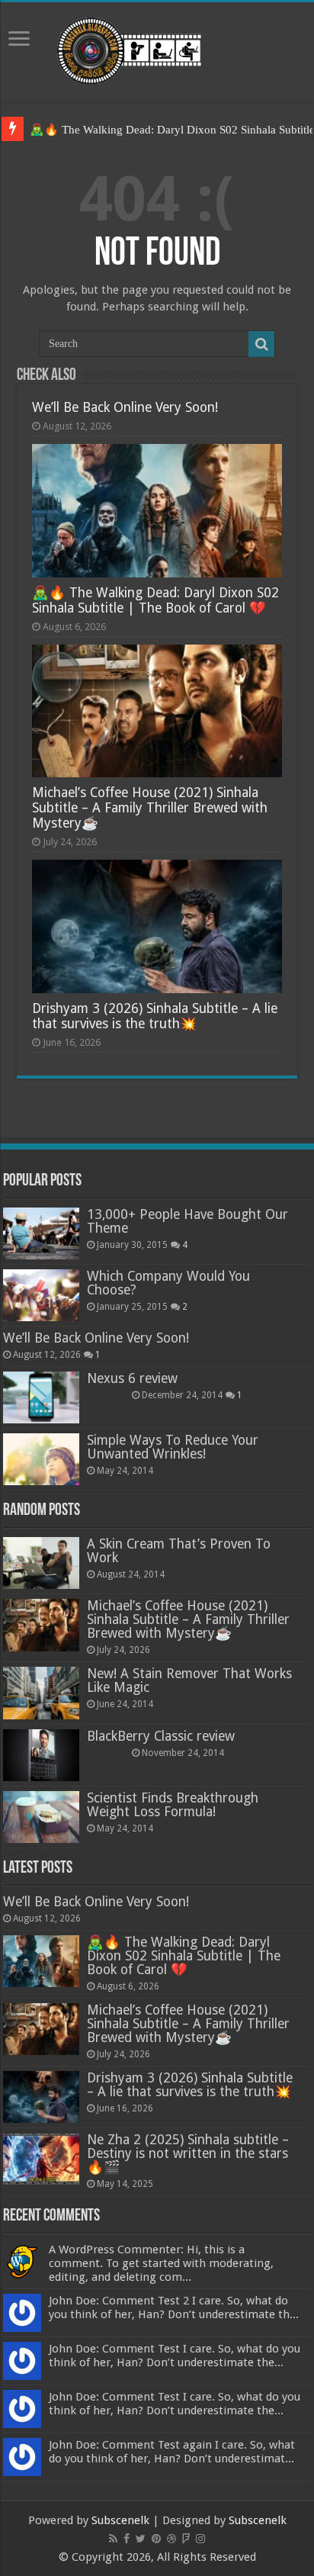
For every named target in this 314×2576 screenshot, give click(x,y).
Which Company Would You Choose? (168, 1283)
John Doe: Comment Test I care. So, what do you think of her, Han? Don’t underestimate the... (175, 2356)
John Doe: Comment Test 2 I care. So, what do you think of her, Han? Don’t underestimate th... (174, 2307)
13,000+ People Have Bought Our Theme (187, 1221)
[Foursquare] (186, 2539)
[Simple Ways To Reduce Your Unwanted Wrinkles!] (41, 1459)
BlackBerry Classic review (161, 1736)
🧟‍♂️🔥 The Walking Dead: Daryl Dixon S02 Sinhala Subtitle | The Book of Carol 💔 (155, 600)
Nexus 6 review (132, 1378)
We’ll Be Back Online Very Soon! (125, 407)
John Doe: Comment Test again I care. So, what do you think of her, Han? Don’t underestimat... (172, 2452)
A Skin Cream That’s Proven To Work (179, 1551)
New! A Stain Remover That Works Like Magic (189, 1680)
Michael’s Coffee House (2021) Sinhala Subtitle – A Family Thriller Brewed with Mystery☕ (150, 808)
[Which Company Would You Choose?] (41, 1295)
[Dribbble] (171, 2539)
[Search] (261, 344)
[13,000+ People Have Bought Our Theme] (41, 1233)
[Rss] (113, 2539)
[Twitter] (141, 2539)
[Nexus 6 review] (41, 1397)
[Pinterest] (156, 2539)
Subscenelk (120, 2520)
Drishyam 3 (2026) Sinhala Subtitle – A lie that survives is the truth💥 (155, 1016)
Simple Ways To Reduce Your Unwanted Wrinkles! (173, 1447)
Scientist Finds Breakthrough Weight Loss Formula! (173, 1805)
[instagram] (200, 2539)
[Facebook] (127, 2539)
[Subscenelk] (157, 49)
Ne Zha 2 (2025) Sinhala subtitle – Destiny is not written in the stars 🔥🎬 (188, 2153)
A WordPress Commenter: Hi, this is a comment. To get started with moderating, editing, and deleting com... (161, 2263)
